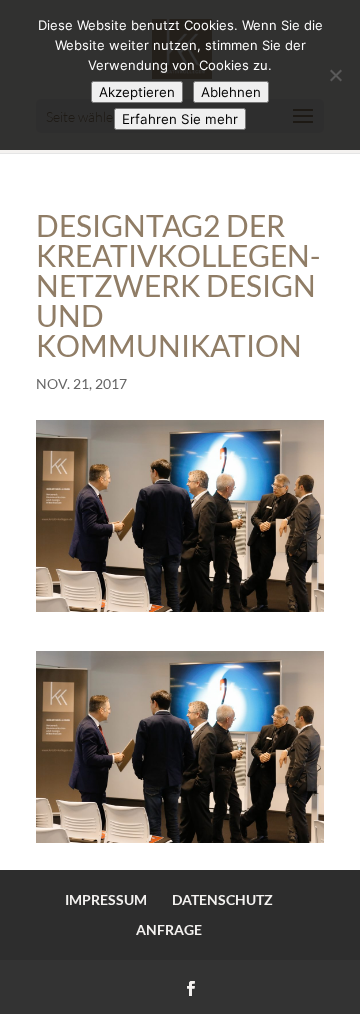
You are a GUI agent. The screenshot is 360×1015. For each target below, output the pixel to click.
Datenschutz (222, 899)
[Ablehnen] (335, 75)
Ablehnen (231, 92)
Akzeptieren (137, 92)
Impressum (106, 899)
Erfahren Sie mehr (180, 119)
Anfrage (169, 929)
